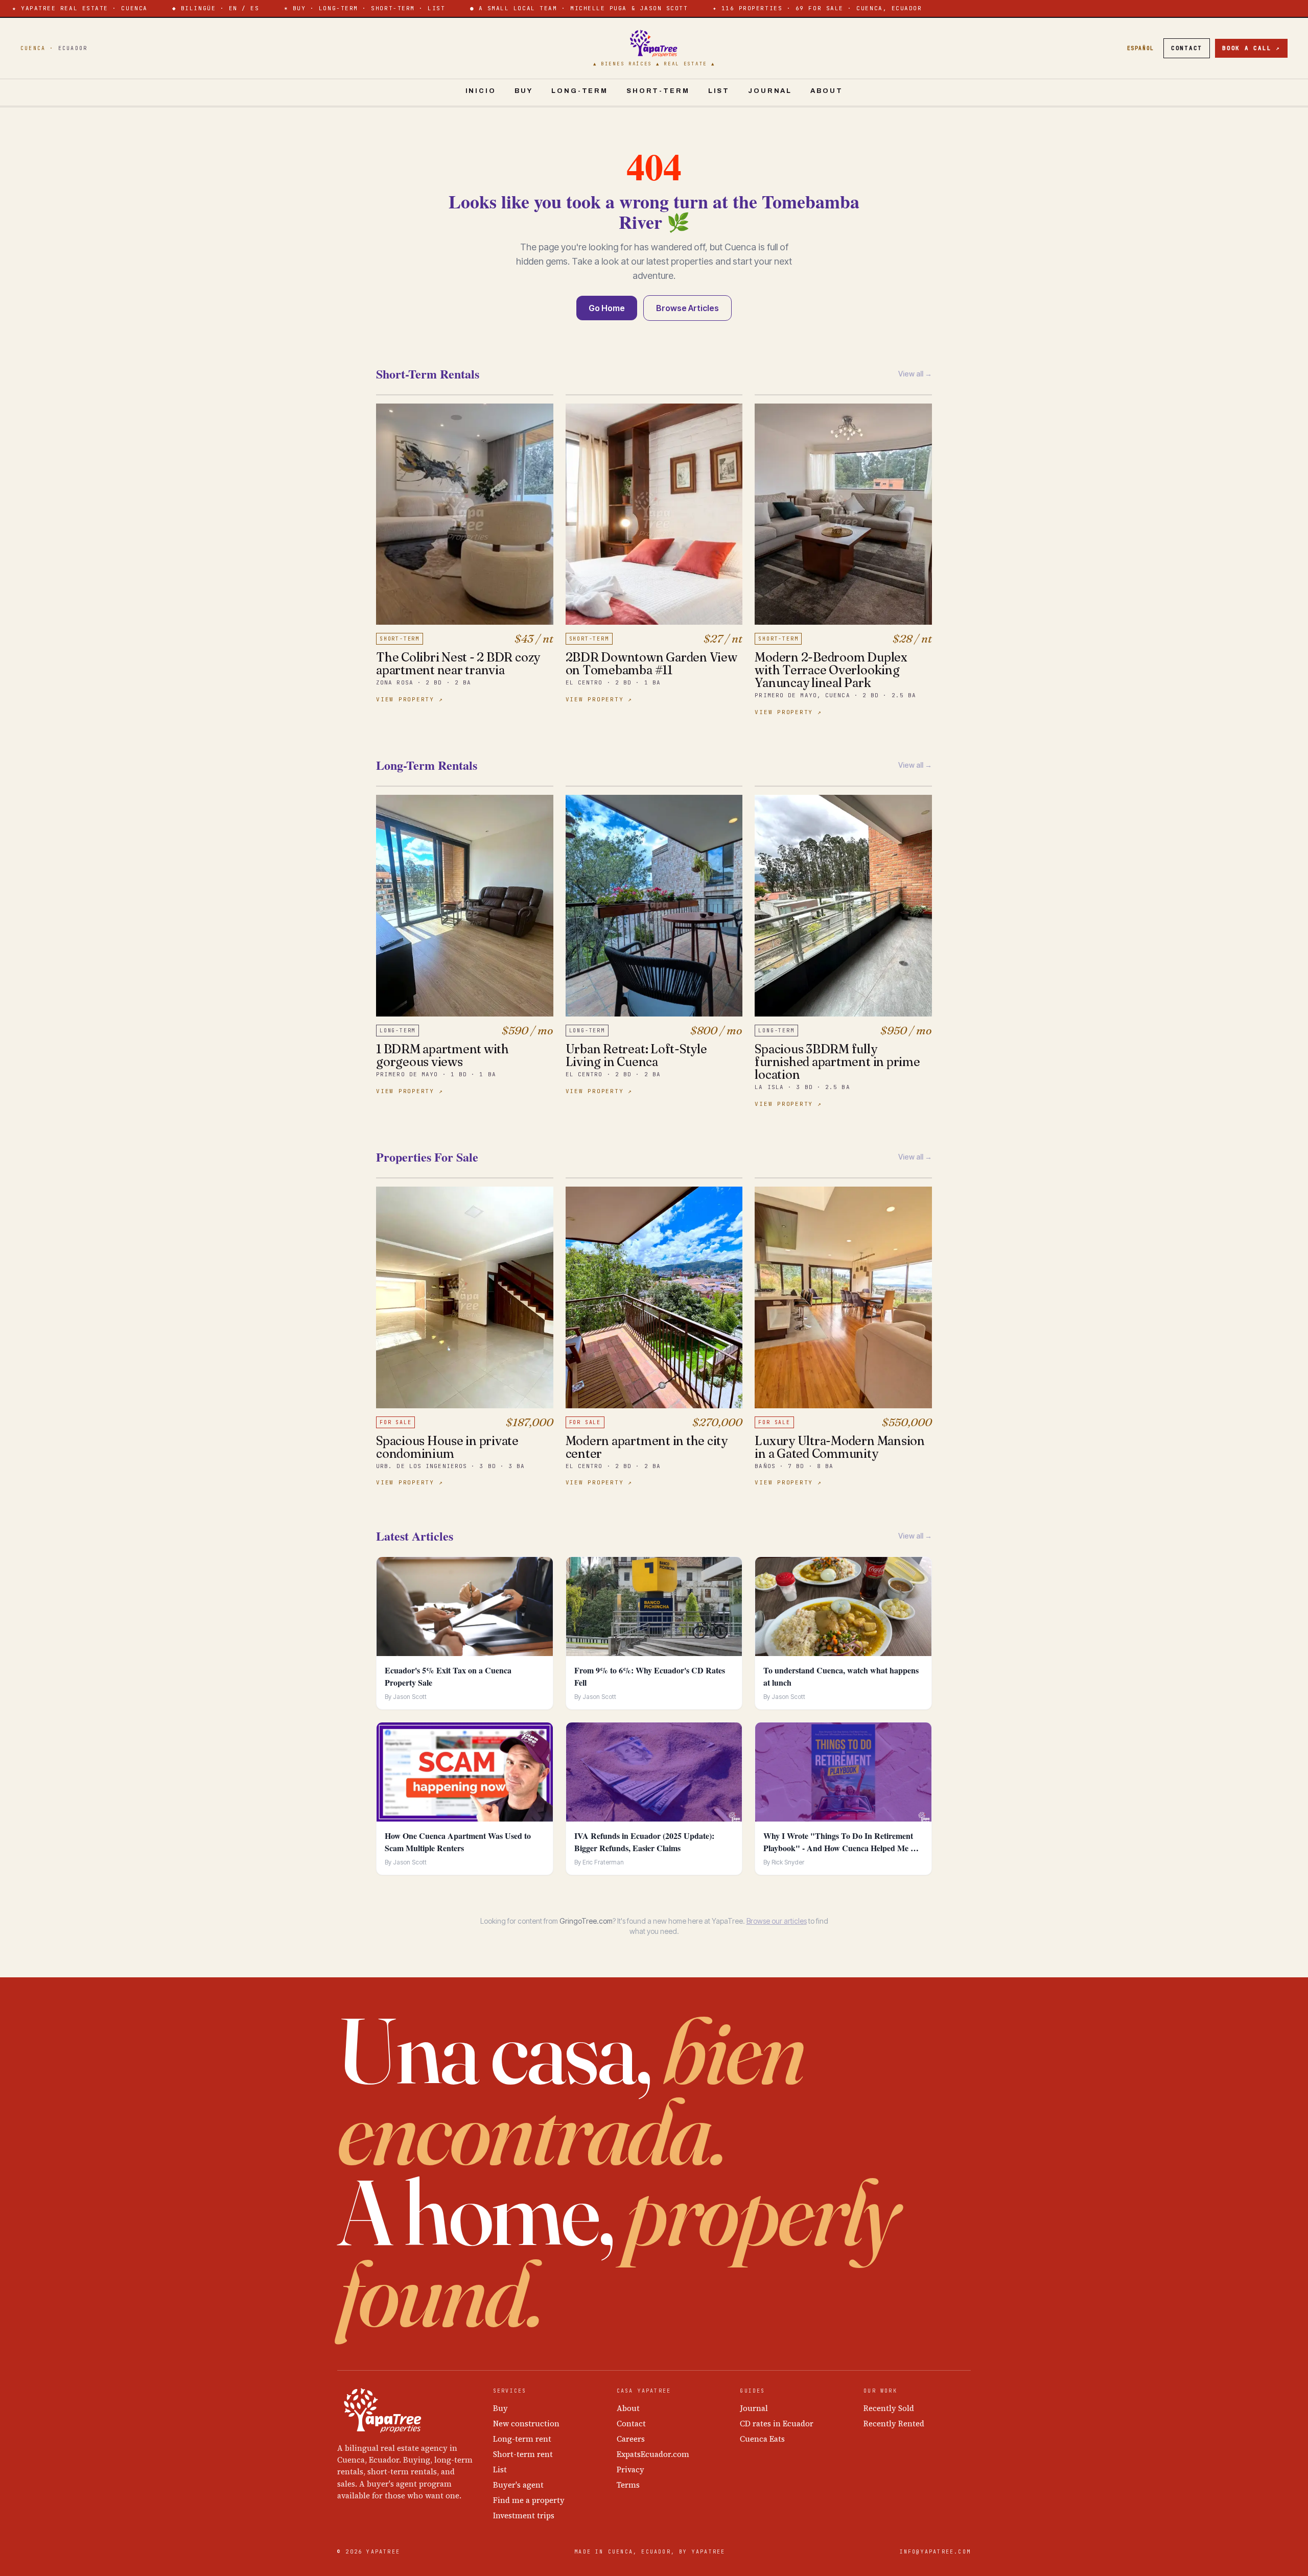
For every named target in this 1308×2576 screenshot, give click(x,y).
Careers (631, 2439)
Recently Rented (894, 2424)
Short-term (658, 91)
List (719, 91)
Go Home (607, 308)
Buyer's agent (518, 2485)
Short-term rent (523, 2454)
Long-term (580, 91)
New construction (526, 2424)
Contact (1187, 48)
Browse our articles (777, 1921)
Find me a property (529, 2500)
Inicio (481, 91)
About (826, 91)
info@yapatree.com (935, 2552)
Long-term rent (522, 2439)
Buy (524, 91)
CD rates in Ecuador (777, 2424)
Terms (628, 2485)
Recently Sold (889, 2408)
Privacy (630, 2469)
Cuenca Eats (762, 2439)
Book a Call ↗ (1251, 48)
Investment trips (524, 2515)
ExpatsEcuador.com (653, 2454)
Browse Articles (687, 308)
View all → (915, 374)
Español (1141, 48)
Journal (770, 91)
